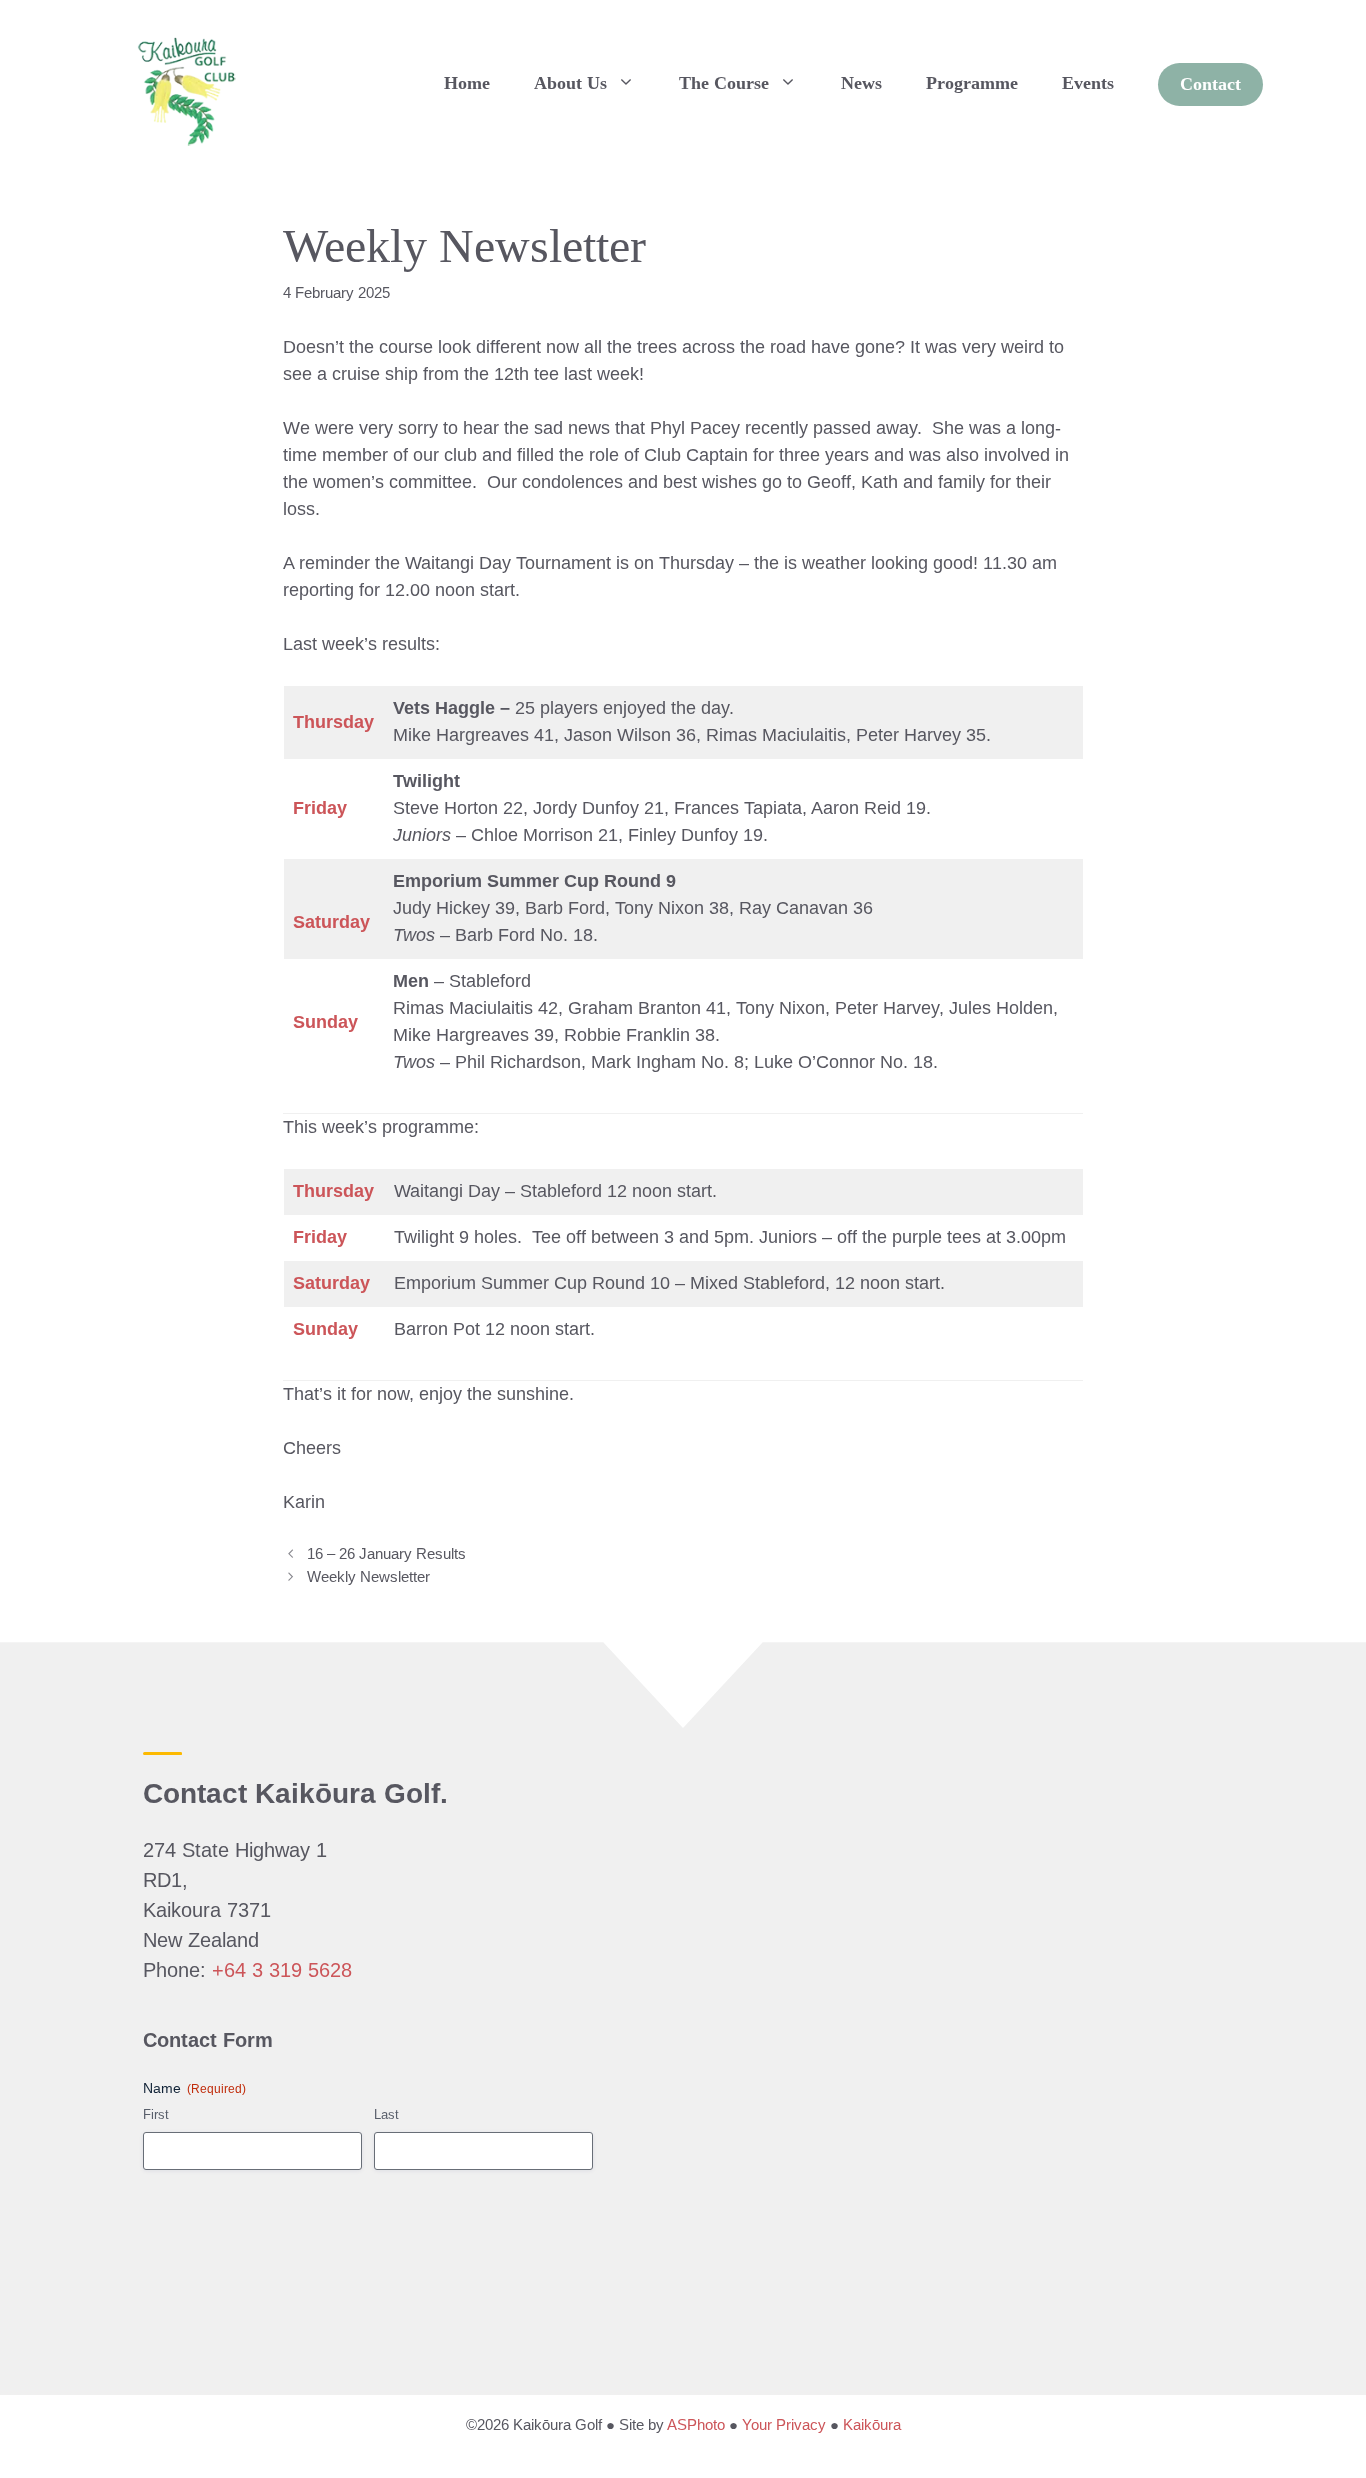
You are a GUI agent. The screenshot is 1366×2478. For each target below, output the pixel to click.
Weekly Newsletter (368, 1576)
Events (1088, 83)
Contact (1210, 84)
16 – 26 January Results (386, 1553)
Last (386, 2114)
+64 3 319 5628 (282, 1970)
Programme (972, 83)
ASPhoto (696, 2424)
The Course (724, 83)
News (861, 83)
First (156, 2114)
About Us (570, 83)
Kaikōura (872, 2424)
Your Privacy (784, 2424)
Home (467, 83)
